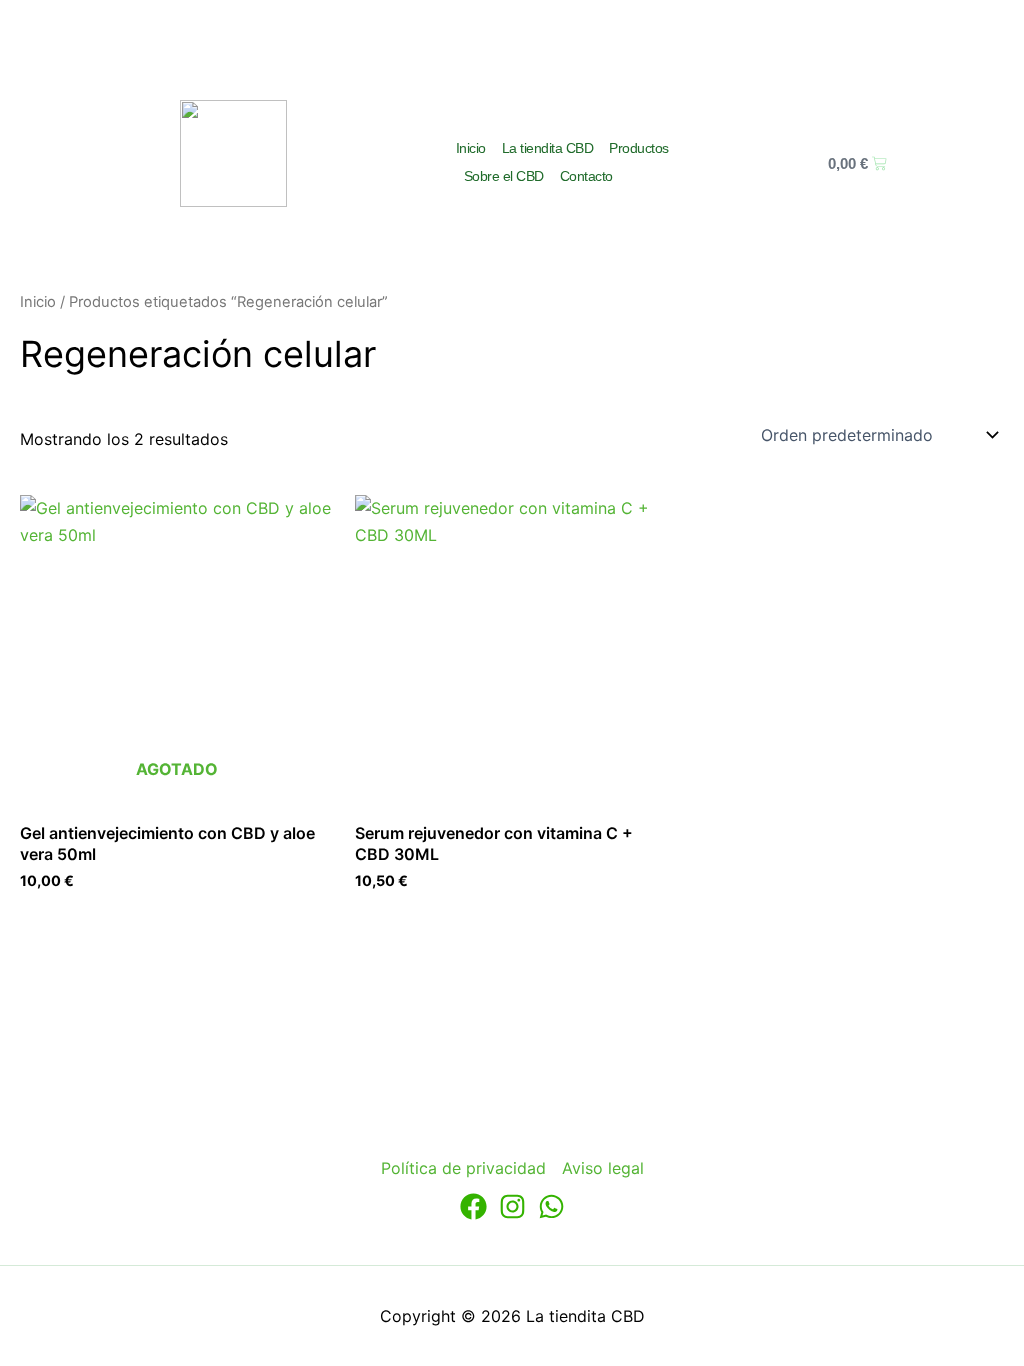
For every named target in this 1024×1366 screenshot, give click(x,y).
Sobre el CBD (504, 176)
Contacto (586, 176)
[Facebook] (473, 1206)
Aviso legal (603, 1168)
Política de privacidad (463, 1168)
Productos (639, 148)
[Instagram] (512, 1206)
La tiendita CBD (548, 148)
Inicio (471, 148)
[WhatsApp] (551, 1206)
